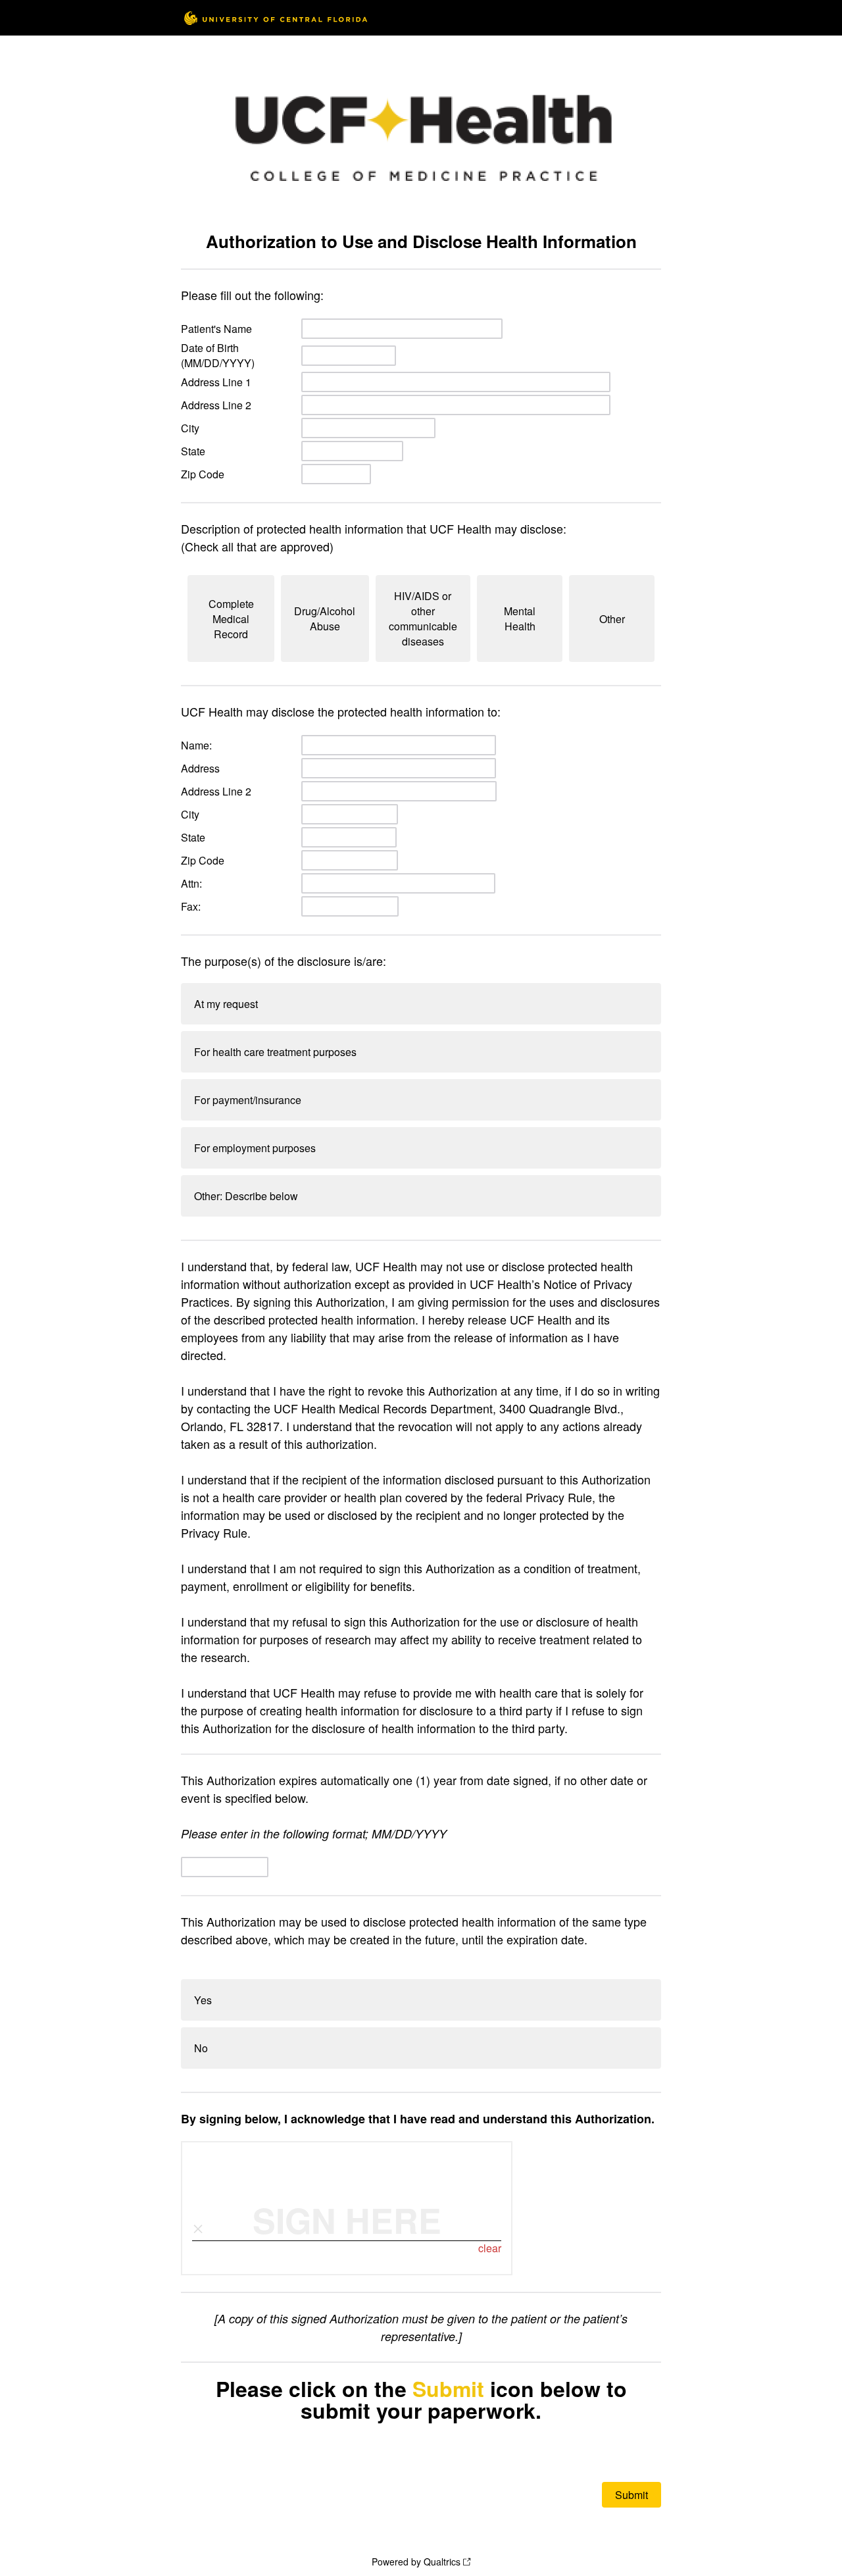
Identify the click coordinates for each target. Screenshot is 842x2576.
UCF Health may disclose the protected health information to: (341, 711)
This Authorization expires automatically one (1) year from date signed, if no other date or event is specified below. (414, 1806)
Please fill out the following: (252, 295)
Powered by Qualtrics (416, 2562)
